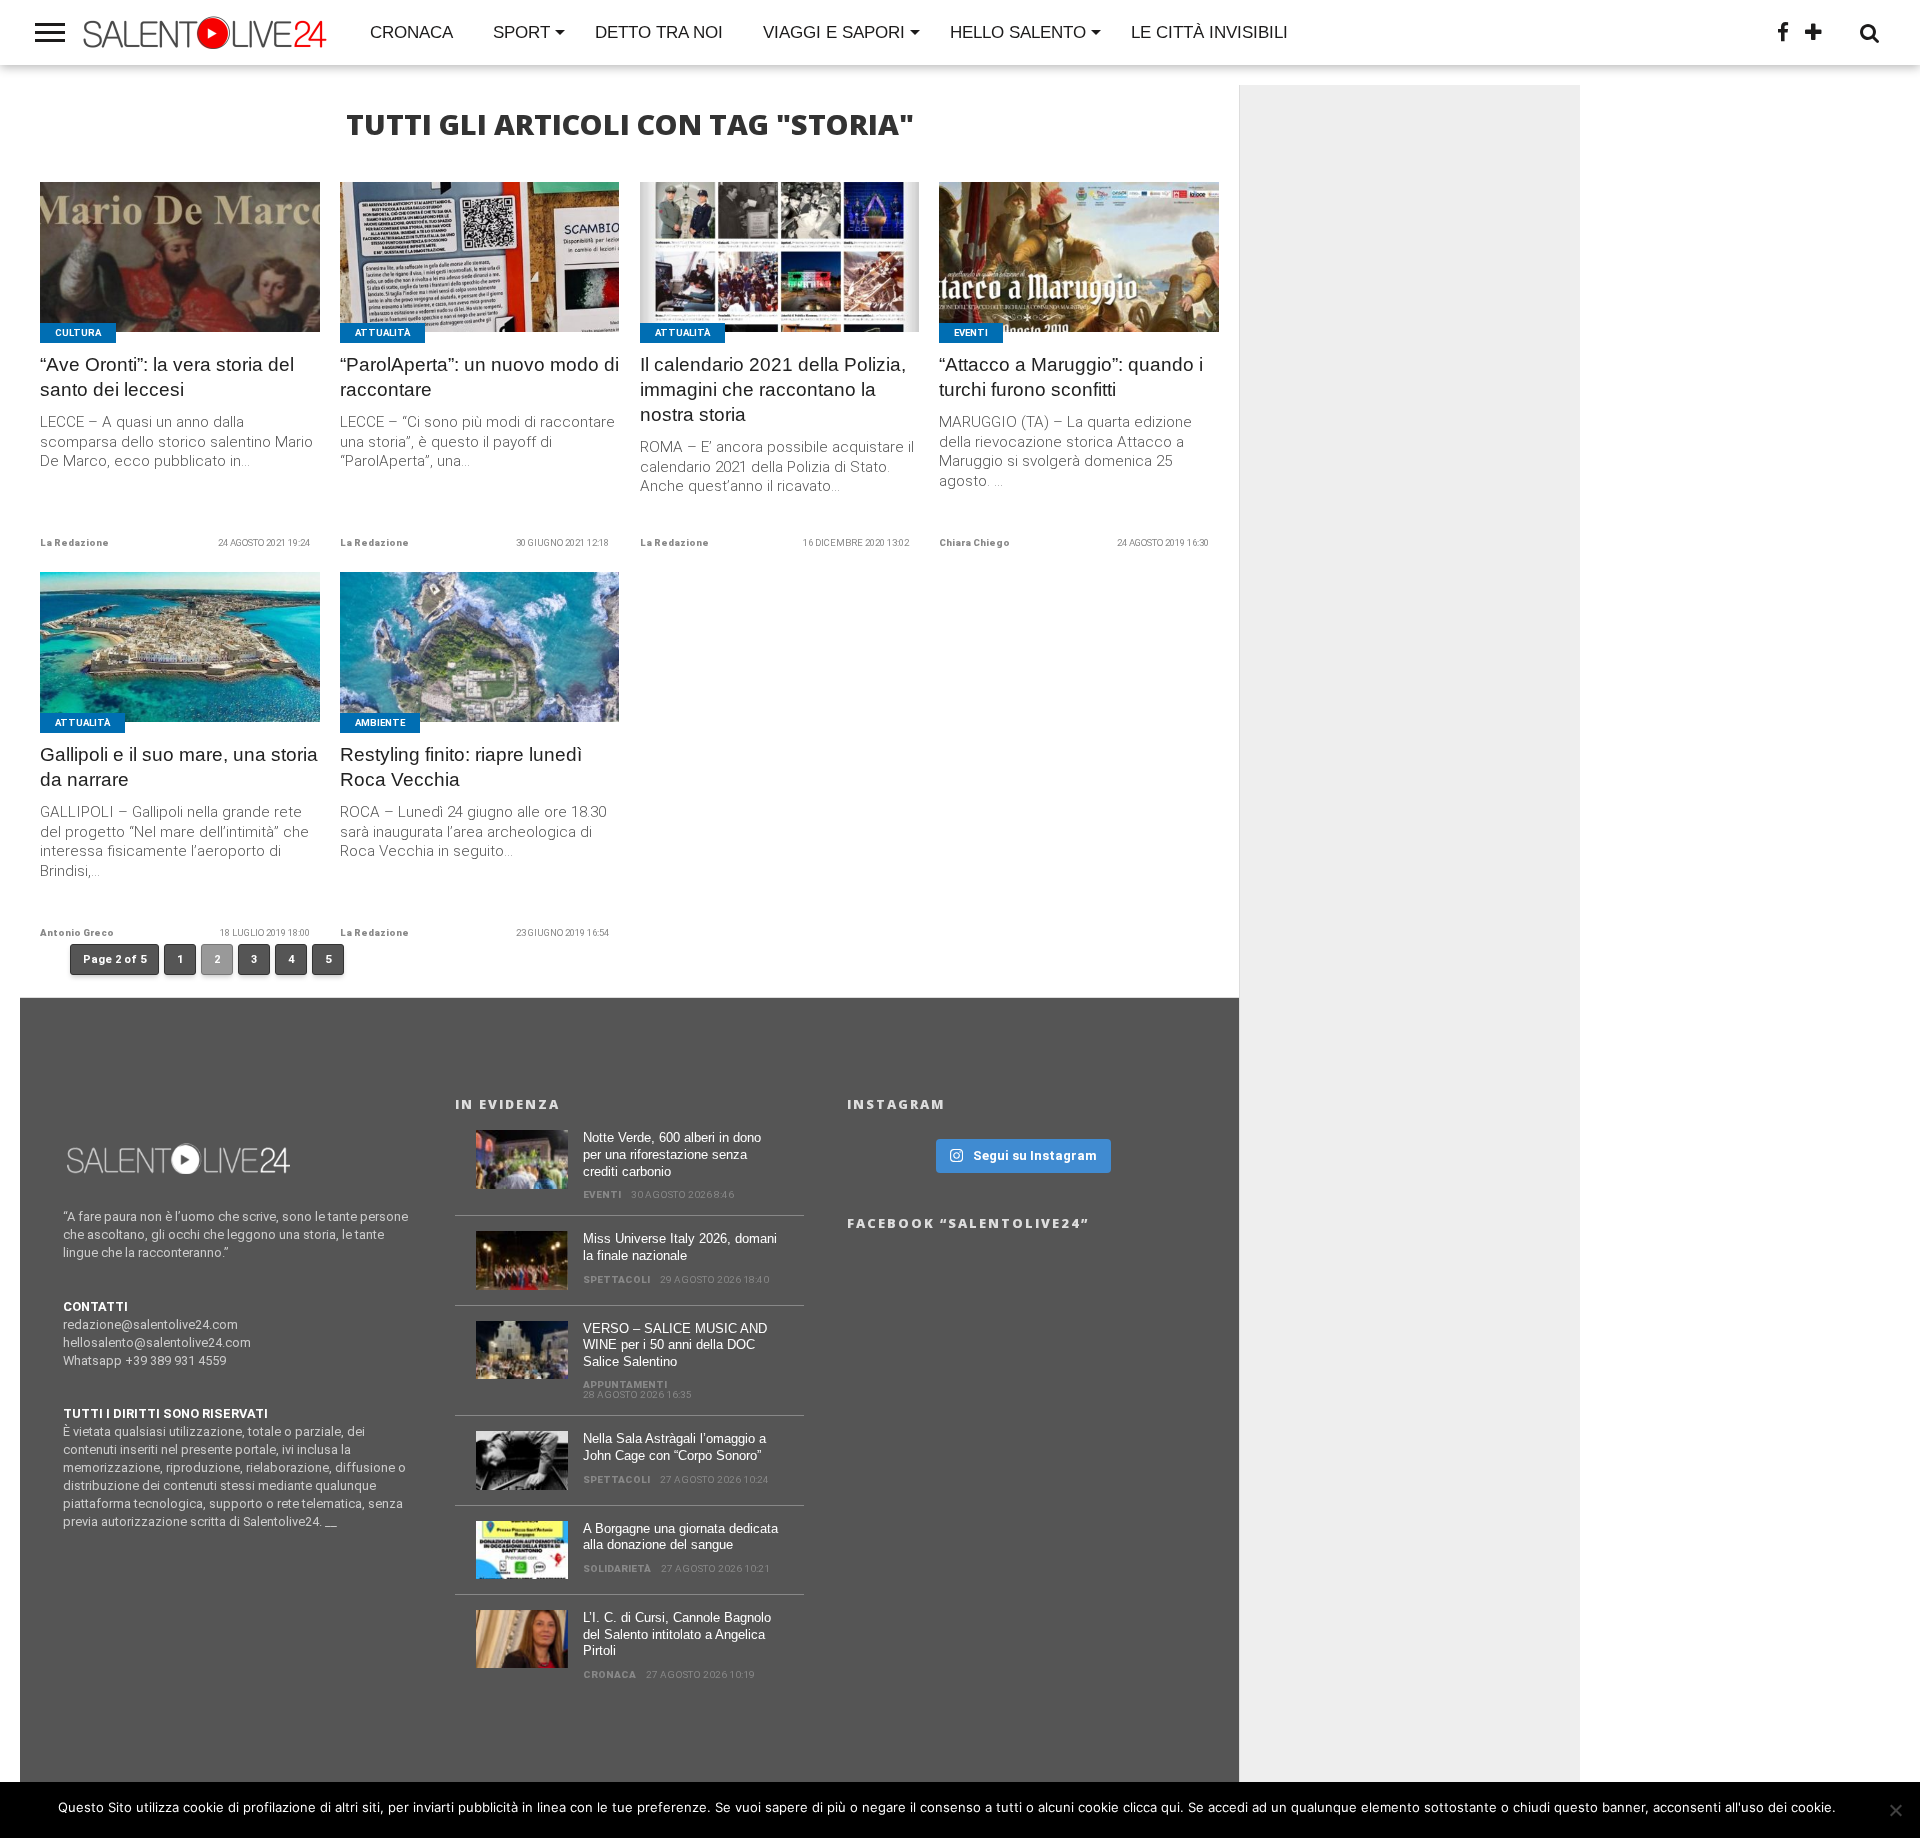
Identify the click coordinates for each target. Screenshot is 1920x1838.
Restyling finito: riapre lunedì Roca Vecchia (461, 767)
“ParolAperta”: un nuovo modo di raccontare (479, 377)
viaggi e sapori (834, 32)
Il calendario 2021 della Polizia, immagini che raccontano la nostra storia (773, 389)
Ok (1854, 1807)
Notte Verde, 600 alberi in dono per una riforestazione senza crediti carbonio (672, 1154)
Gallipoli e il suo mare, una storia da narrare (179, 767)
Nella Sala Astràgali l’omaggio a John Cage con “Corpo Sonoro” (674, 1447)
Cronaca (411, 32)
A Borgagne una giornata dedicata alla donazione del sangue (680, 1537)
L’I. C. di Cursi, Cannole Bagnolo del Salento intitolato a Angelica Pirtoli (677, 1634)
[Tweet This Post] (180, 281)
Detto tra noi (659, 32)
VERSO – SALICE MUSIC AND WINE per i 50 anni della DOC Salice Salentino (675, 1345)
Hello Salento (1018, 32)
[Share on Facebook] (138, 281)
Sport (521, 32)
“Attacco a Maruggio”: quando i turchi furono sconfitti (1071, 377)
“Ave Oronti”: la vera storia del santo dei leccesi (167, 377)
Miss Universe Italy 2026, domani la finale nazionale (680, 1247)
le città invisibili (1209, 32)
